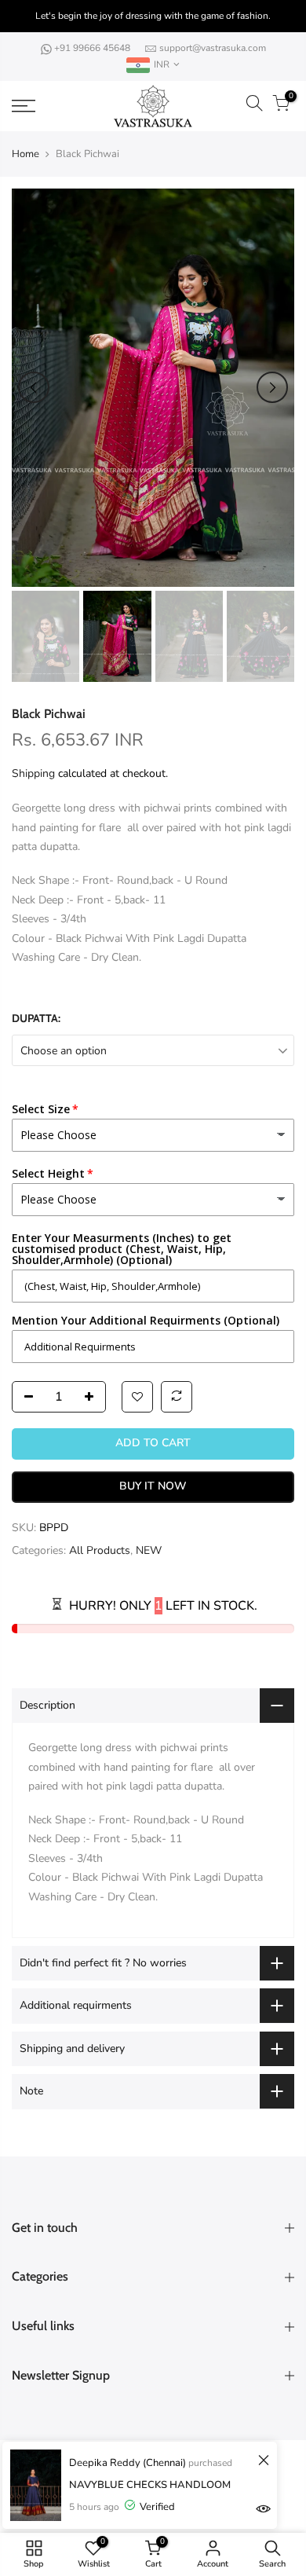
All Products (100, 1550)
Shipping (33, 773)
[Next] (272, 387)
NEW (149, 1550)
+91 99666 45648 (93, 48)
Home (25, 154)
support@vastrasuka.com (213, 48)
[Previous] (34, 387)
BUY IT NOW (153, 1486)
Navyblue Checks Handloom (150, 2485)
